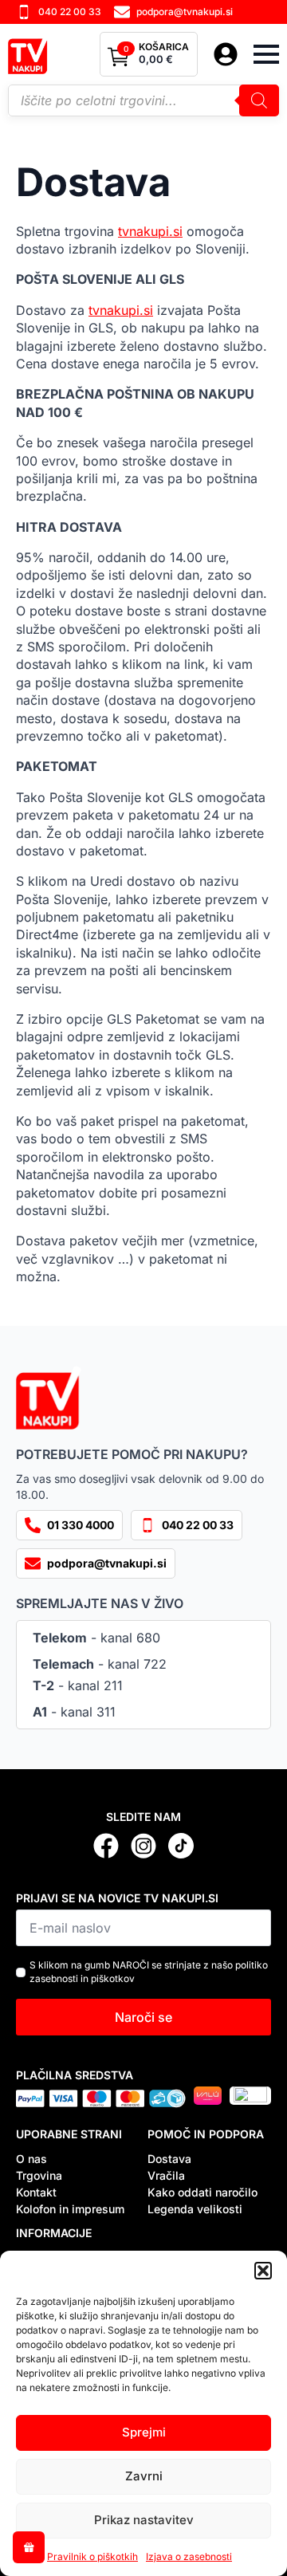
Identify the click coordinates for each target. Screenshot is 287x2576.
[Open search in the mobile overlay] (143, 100)
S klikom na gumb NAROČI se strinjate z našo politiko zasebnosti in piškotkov (149, 1972)
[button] (263, 2271)
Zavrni (144, 2476)
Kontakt (36, 2192)
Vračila (166, 2175)
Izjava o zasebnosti (189, 2556)
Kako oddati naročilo (202, 2192)
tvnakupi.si (150, 231)
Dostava (169, 2159)
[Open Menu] (266, 54)
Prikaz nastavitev (144, 2520)
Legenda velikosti (195, 2209)
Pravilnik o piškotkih (92, 2556)
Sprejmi (144, 2432)
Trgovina (39, 2175)
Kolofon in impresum (70, 2209)
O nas (31, 2159)
